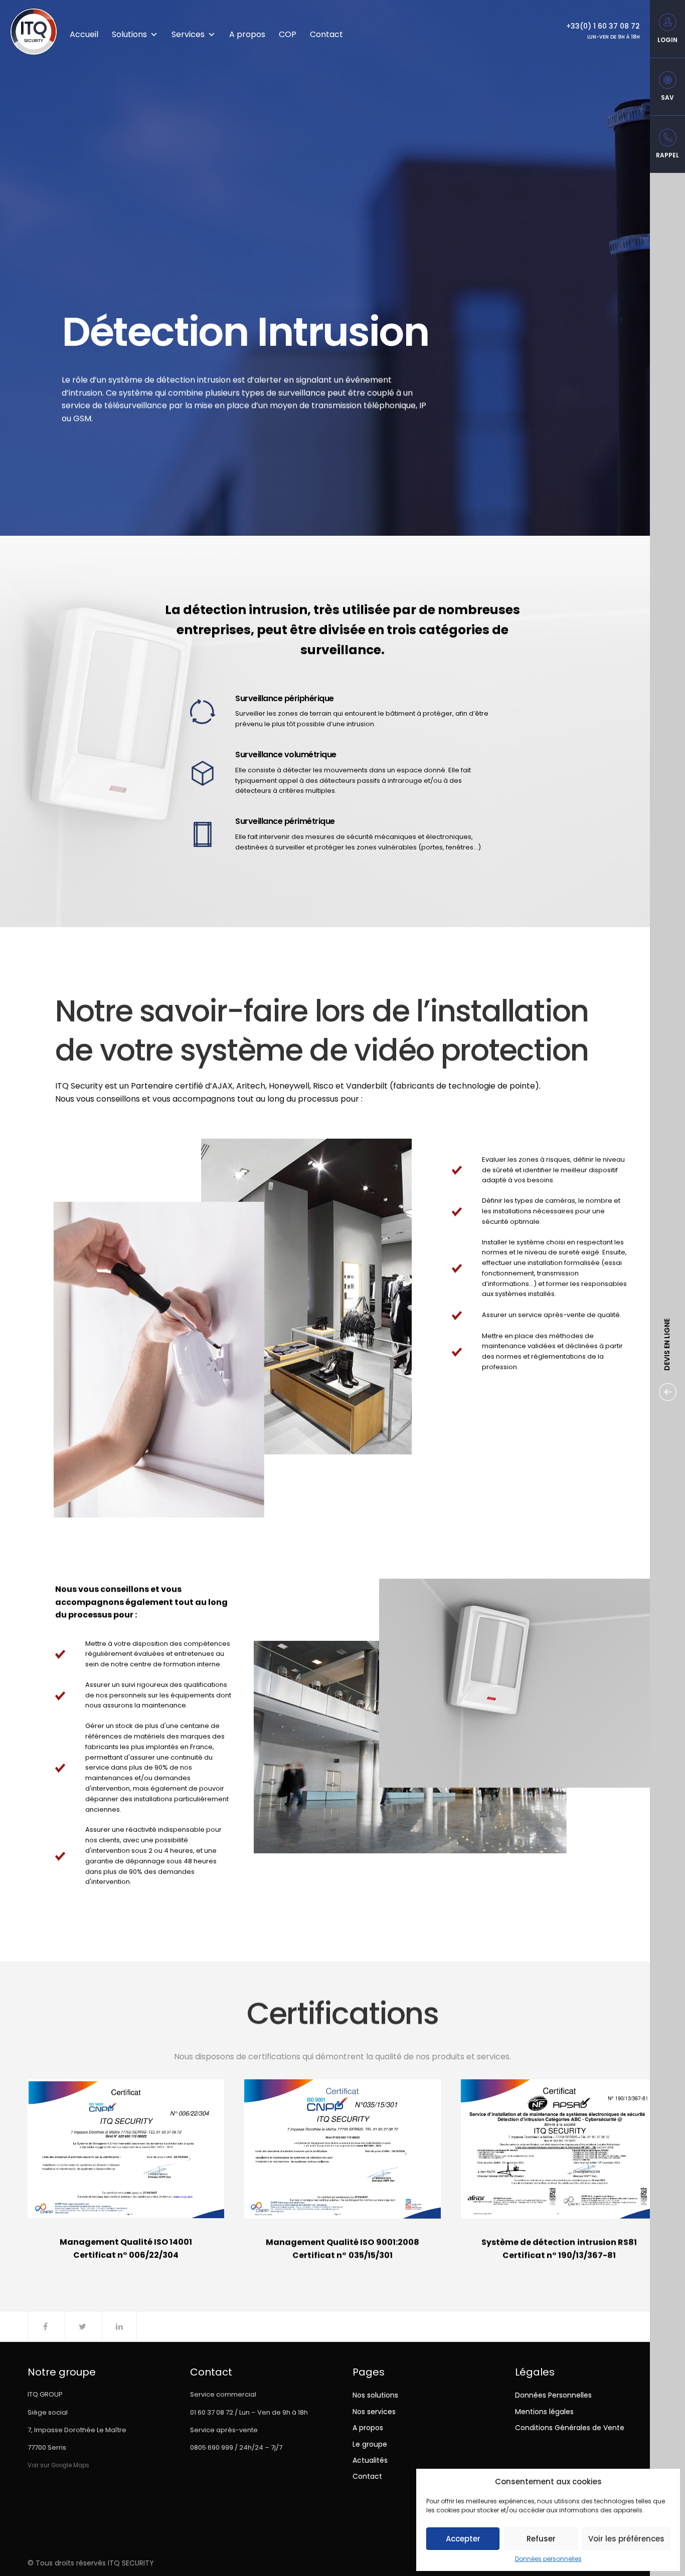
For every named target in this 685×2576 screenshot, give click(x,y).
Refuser (541, 2539)
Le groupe (370, 2444)
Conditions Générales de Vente (570, 2428)
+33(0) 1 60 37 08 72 (603, 26)
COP (288, 34)
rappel (667, 155)
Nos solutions (375, 2395)
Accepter (463, 2539)
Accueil (84, 34)
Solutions (129, 34)
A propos (247, 34)
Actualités (370, 2460)
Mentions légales (544, 2412)
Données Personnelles (553, 2395)
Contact (326, 34)
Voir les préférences (626, 2539)
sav (667, 97)
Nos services (374, 2412)
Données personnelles (548, 2559)
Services (188, 34)
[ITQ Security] (34, 32)
